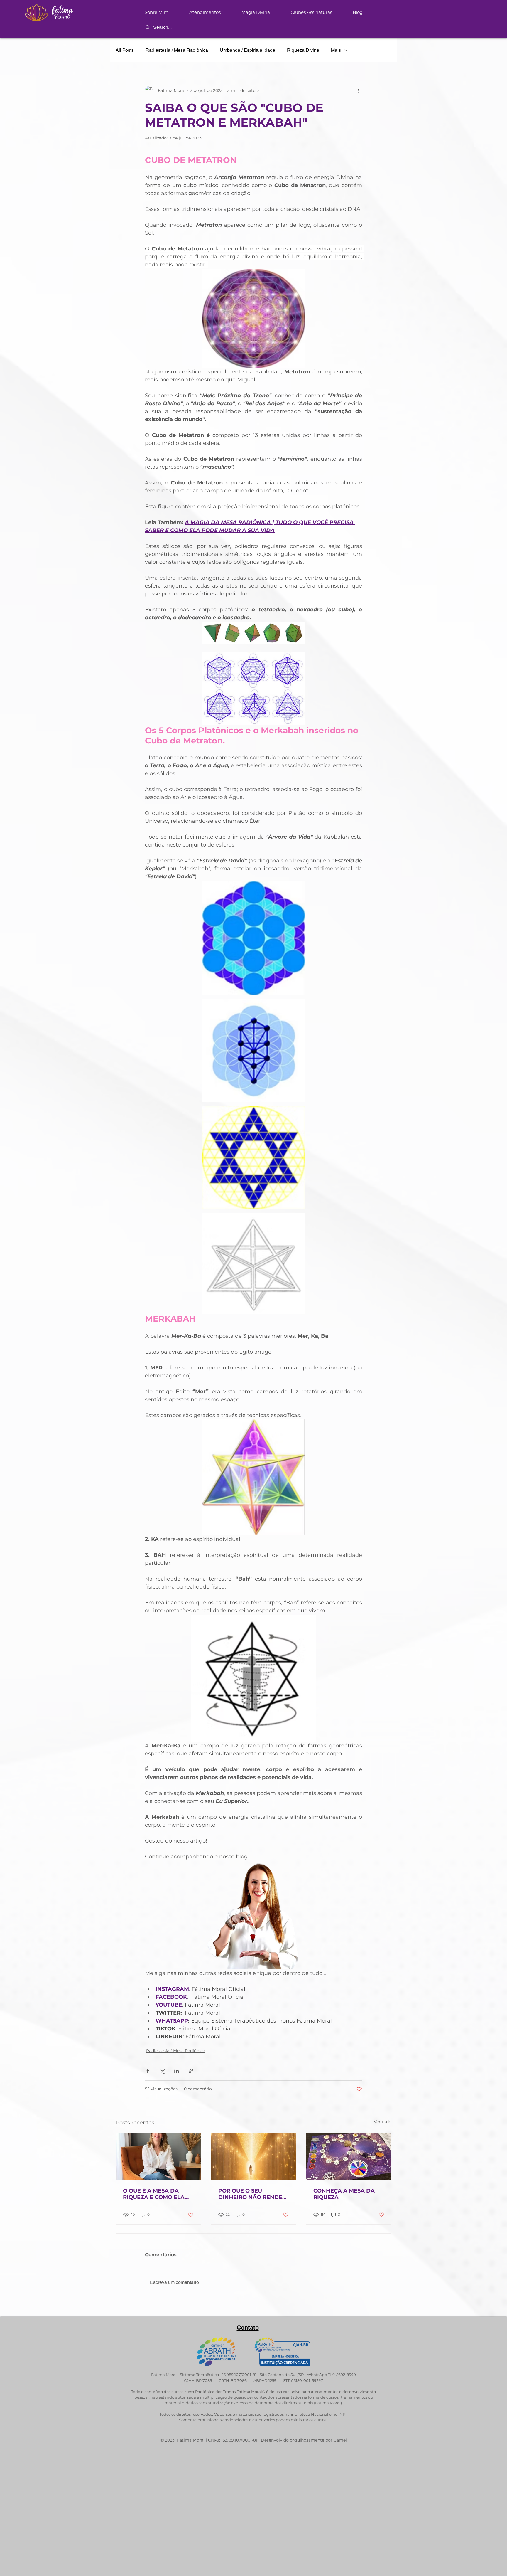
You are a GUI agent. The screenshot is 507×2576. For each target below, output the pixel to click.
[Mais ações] (359, 90)
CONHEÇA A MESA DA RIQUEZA (344, 2194)
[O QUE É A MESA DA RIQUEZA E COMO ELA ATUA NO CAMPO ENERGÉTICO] (158, 2157)
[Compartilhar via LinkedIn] (176, 2071)
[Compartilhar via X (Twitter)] (162, 2071)
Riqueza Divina (303, 50)
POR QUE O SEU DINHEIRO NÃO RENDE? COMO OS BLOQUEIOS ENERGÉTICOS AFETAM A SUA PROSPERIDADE (253, 2194)
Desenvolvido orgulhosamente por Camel (304, 2440)
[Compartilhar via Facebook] (148, 2071)
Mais (336, 50)
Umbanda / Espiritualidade (247, 50)
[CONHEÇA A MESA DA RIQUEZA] (349, 2157)
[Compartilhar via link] (191, 2071)
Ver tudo (383, 2122)
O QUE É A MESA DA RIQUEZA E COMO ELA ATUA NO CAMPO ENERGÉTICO (154, 2194)
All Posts (125, 50)
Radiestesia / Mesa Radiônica (177, 50)
